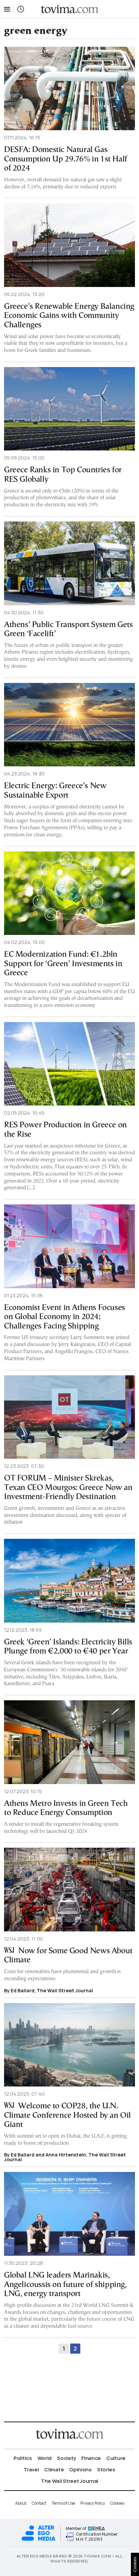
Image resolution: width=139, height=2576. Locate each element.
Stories (106, 2470)
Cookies (117, 2503)
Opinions (80, 2470)
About (21, 2503)
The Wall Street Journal (69, 2481)
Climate (54, 2470)
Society (66, 2458)
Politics (23, 2458)
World (45, 2458)
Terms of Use (63, 2503)
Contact (39, 2503)
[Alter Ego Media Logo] (38, 2540)
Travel (31, 2470)
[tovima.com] (69, 9)
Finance (91, 2458)
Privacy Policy (93, 2503)
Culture (116, 2458)
